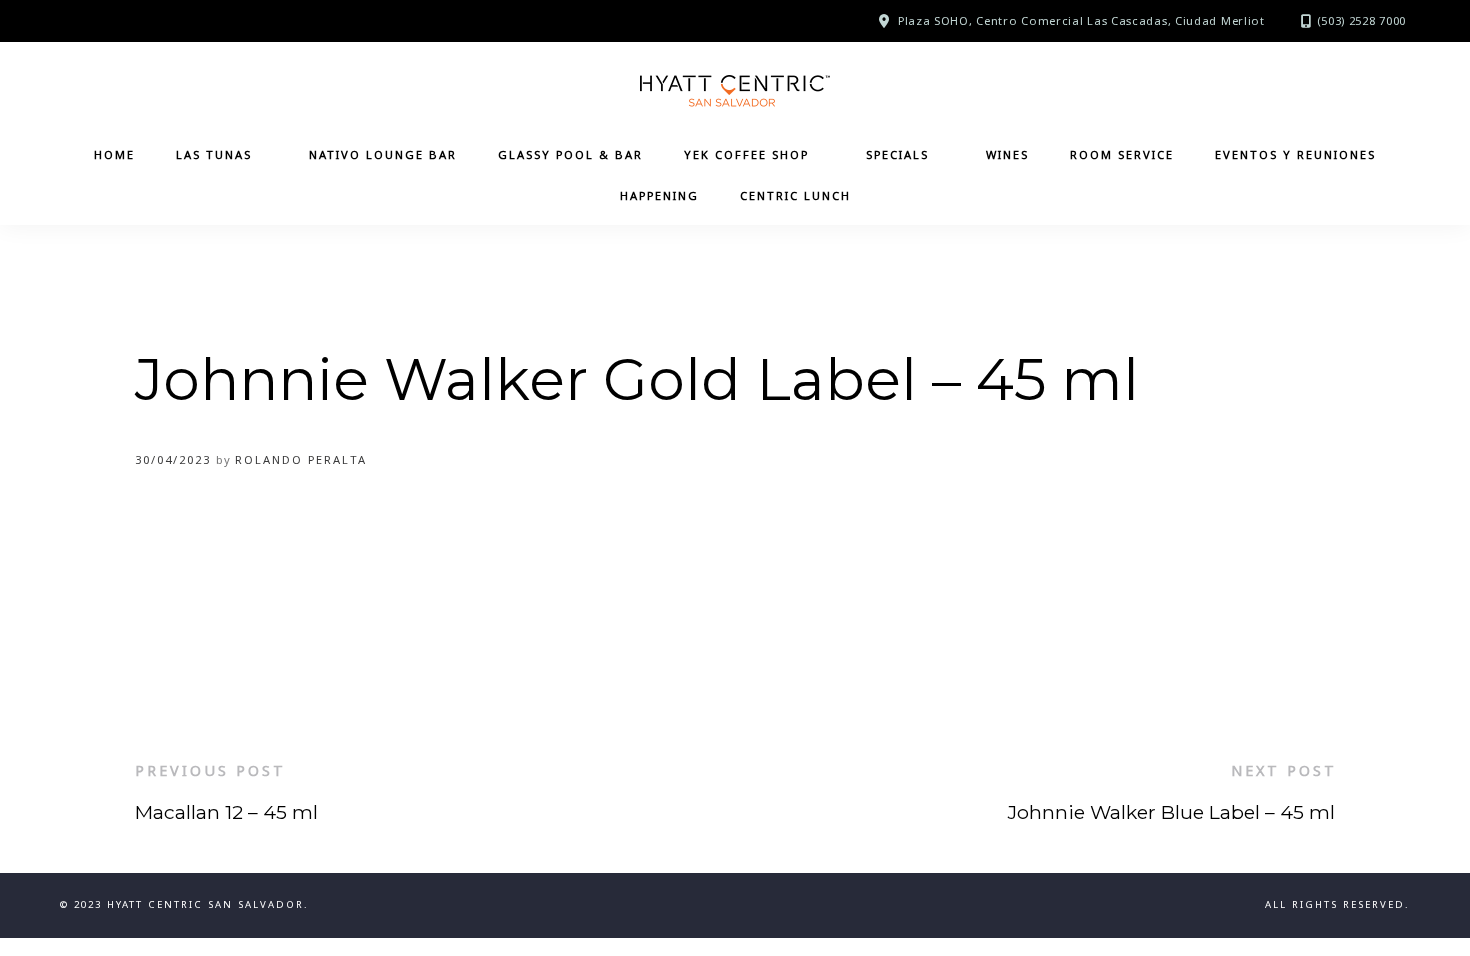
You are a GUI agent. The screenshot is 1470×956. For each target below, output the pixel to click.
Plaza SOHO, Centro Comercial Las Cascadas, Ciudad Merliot (1081, 20)
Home (114, 154)
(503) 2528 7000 (1362, 20)
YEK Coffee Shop (746, 154)
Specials (897, 154)
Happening (659, 195)
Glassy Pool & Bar (570, 154)
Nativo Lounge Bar (383, 154)
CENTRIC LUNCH (795, 195)
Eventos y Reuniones (1295, 154)
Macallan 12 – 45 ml (226, 812)
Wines (1007, 154)
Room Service (1122, 154)
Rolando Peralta (301, 459)
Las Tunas (214, 154)
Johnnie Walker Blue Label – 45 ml (1171, 812)
